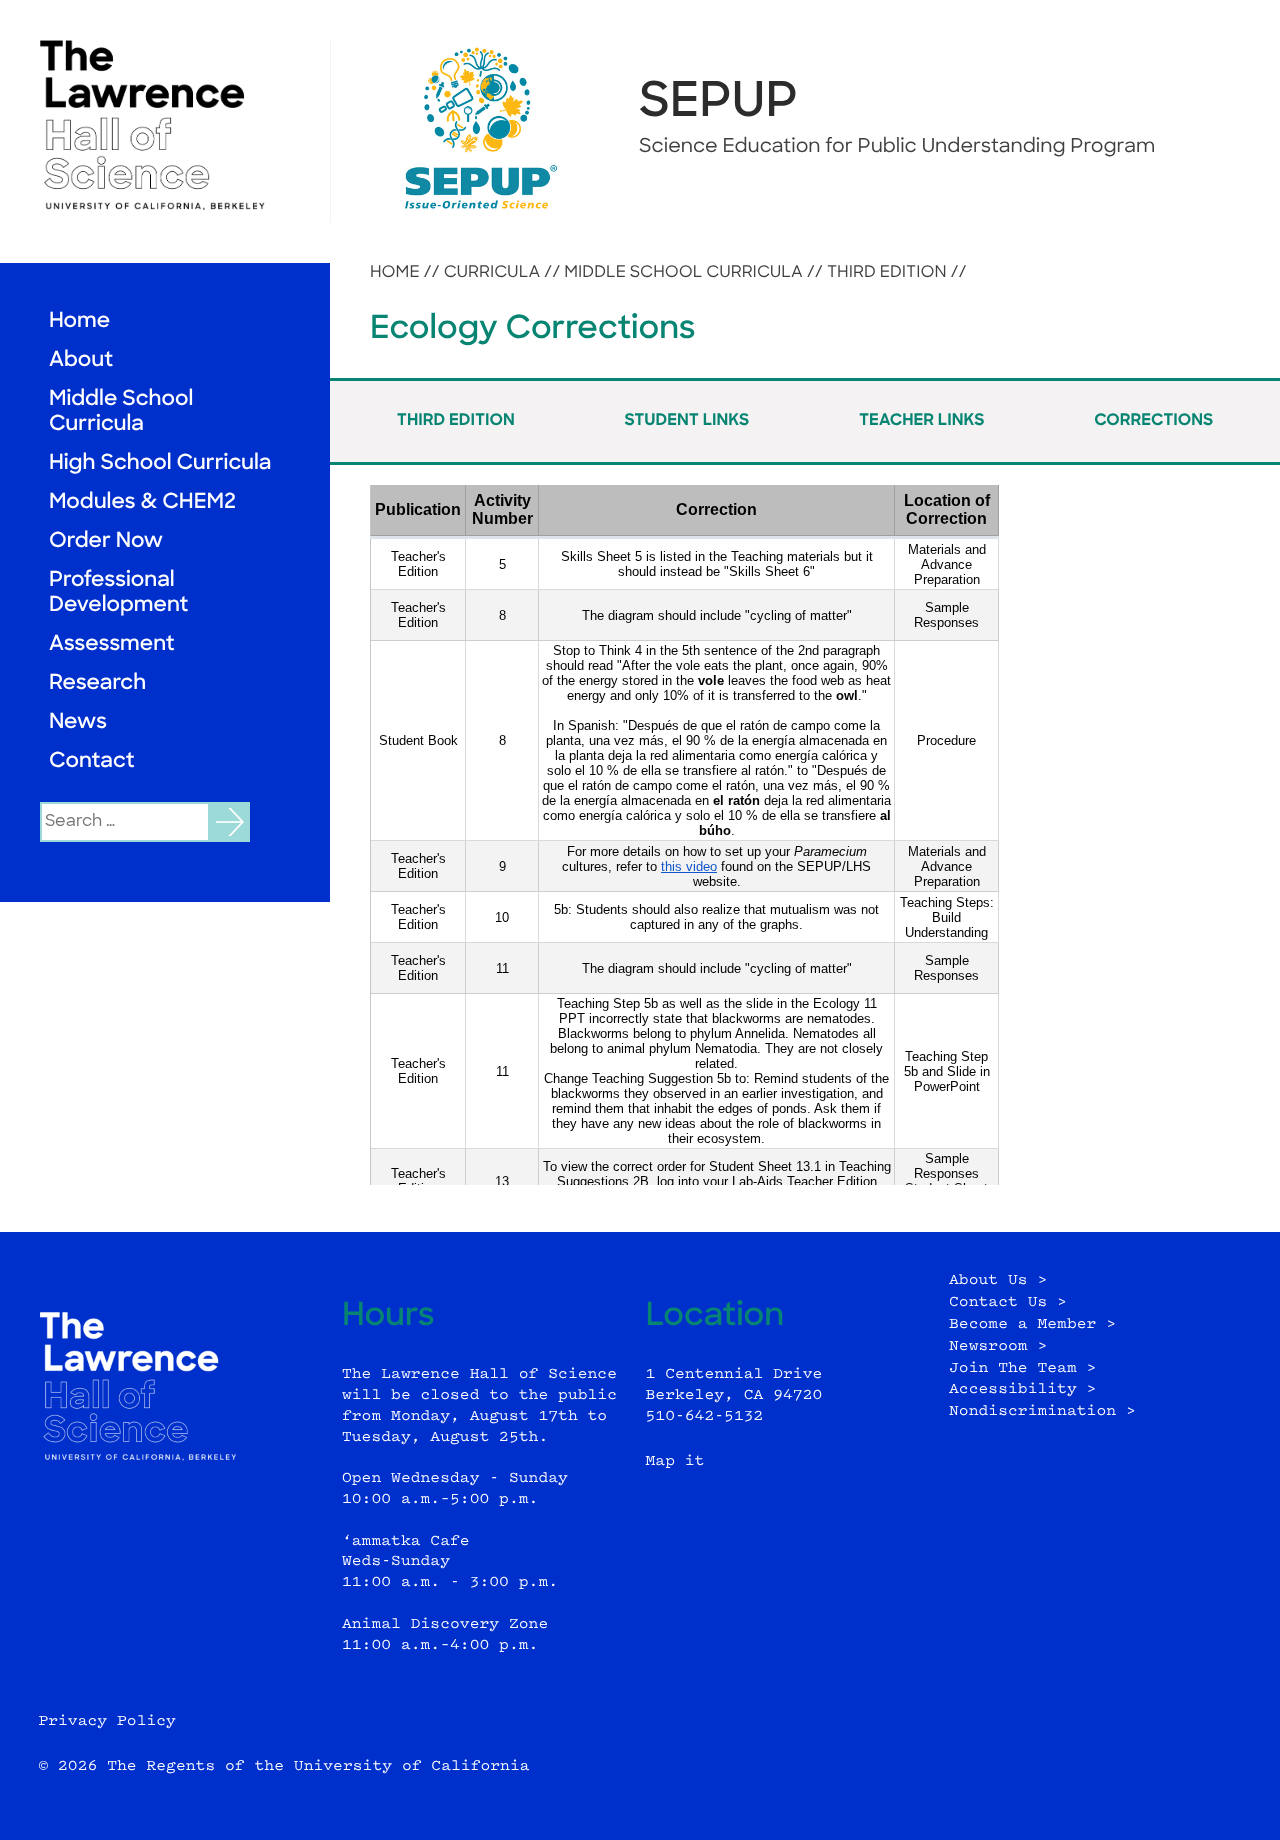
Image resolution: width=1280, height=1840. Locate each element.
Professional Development (118, 594)
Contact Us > (1008, 1302)
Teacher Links (922, 421)
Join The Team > (1022, 1368)
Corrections (1153, 421)
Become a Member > (1032, 1324)
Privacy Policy (107, 1721)
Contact (92, 762)
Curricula (492, 273)
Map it (675, 1461)
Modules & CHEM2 (142, 503)
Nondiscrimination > (1042, 1411)
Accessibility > (1022, 1389)
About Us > (998, 1280)
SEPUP (718, 104)
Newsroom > (998, 1346)
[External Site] (165, 125)
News (78, 723)
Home (79, 322)
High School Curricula (160, 464)
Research (97, 684)
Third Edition (887, 273)
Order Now (106, 542)
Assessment (112, 645)
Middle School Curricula (121, 413)
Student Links (686, 421)
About (81, 361)
